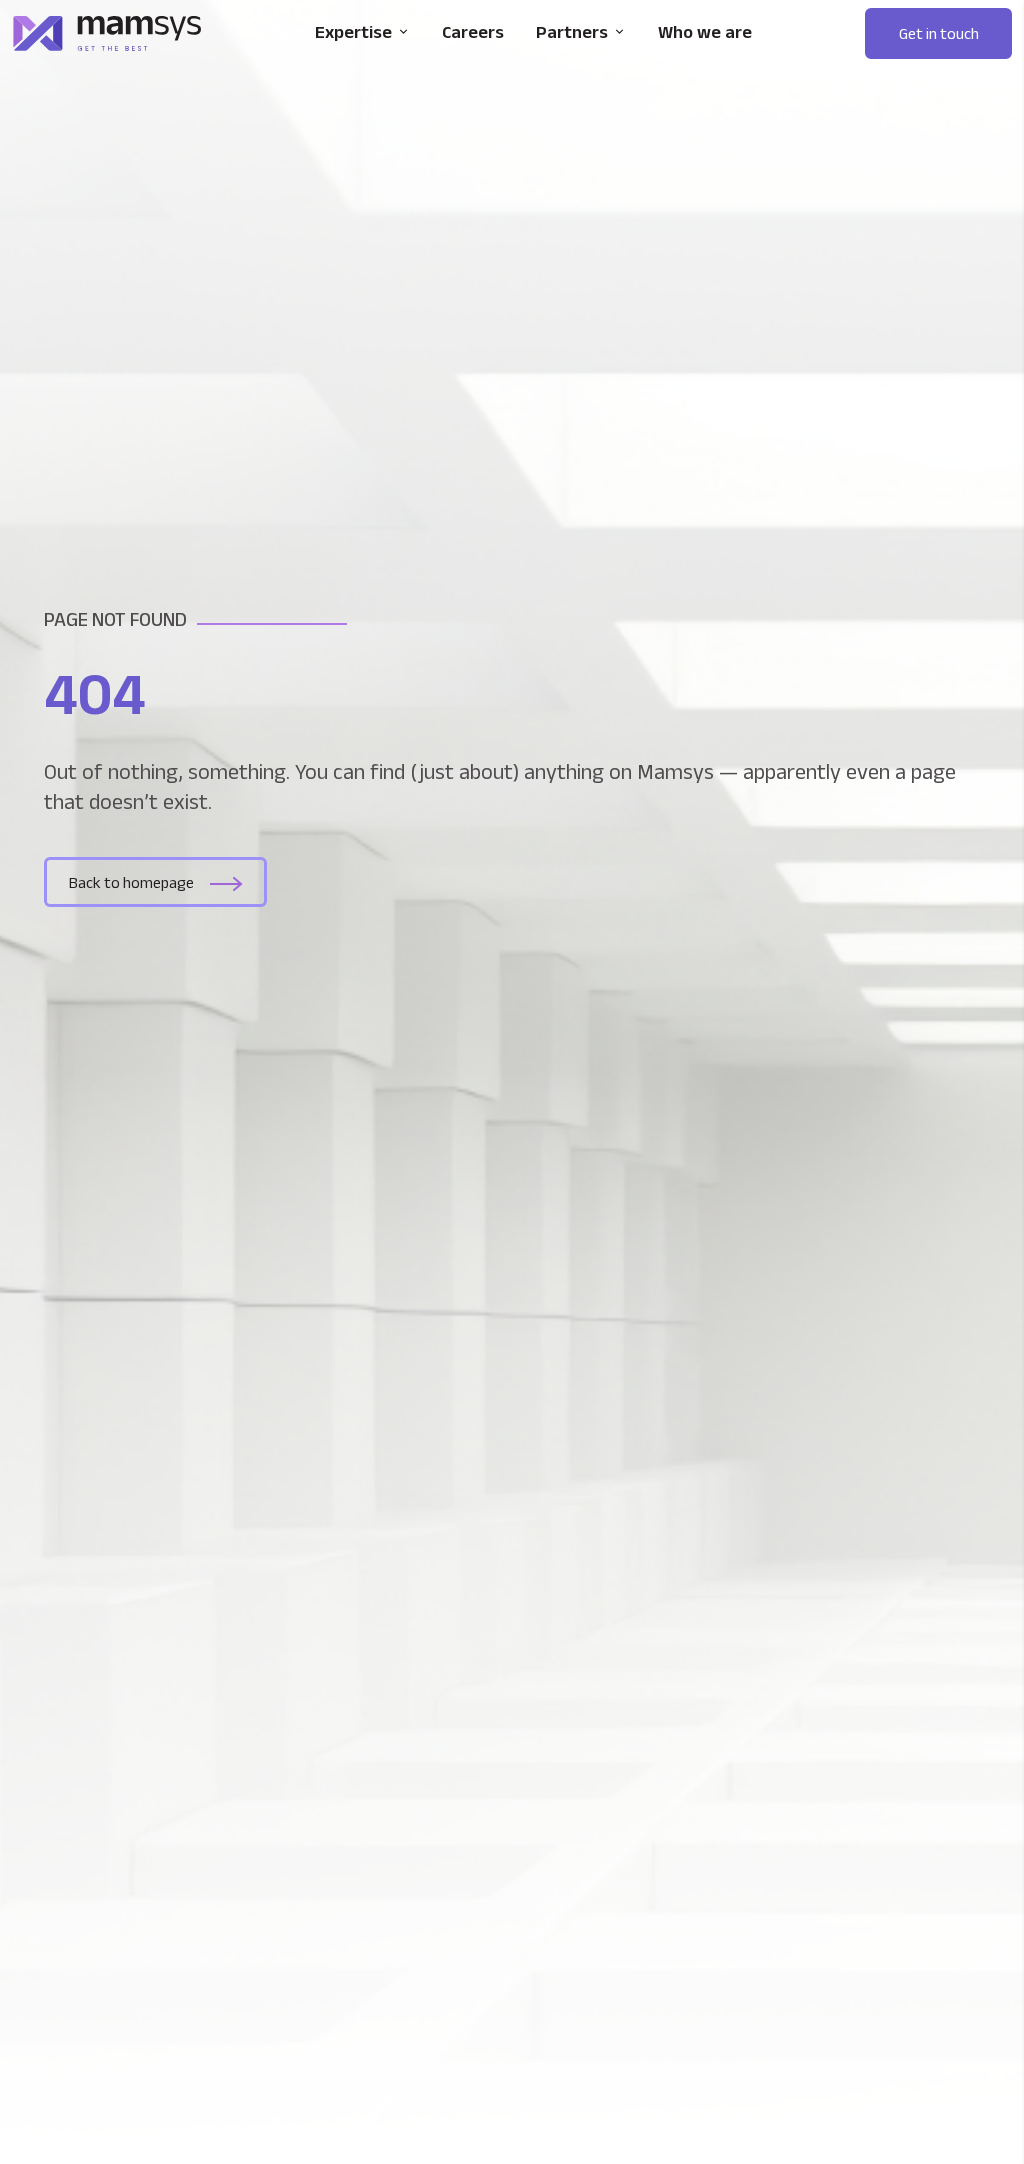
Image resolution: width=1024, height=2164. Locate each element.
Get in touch (939, 33)
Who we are (705, 32)
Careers (473, 32)
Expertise (353, 32)
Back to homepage (131, 882)
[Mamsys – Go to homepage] (107, 33)
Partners (572, 32)
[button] (938, 33)
